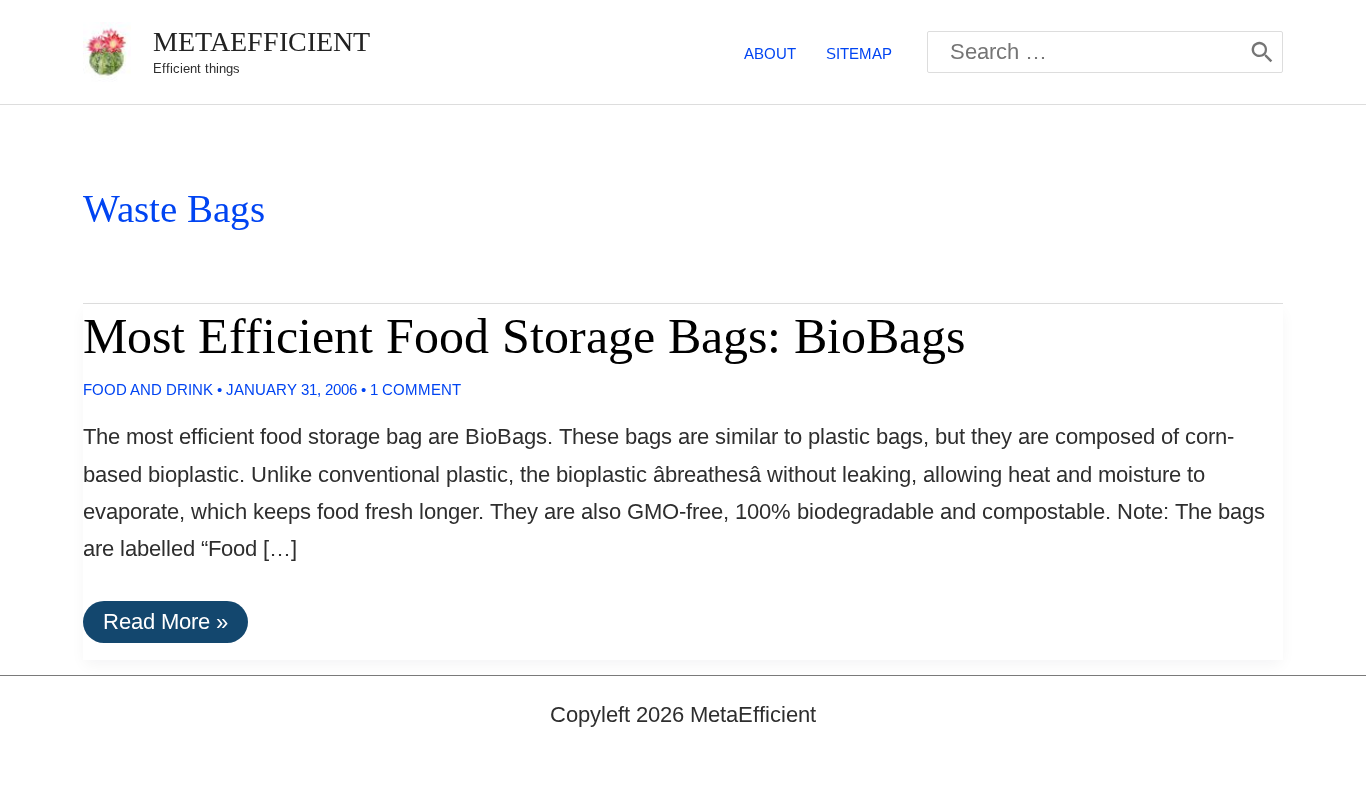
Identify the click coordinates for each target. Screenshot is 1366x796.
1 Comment (415, 389)
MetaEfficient (261, 41)
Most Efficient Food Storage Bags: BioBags (524, 336)
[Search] (1262, 52)
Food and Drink (148, 389)
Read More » (165, 625)
